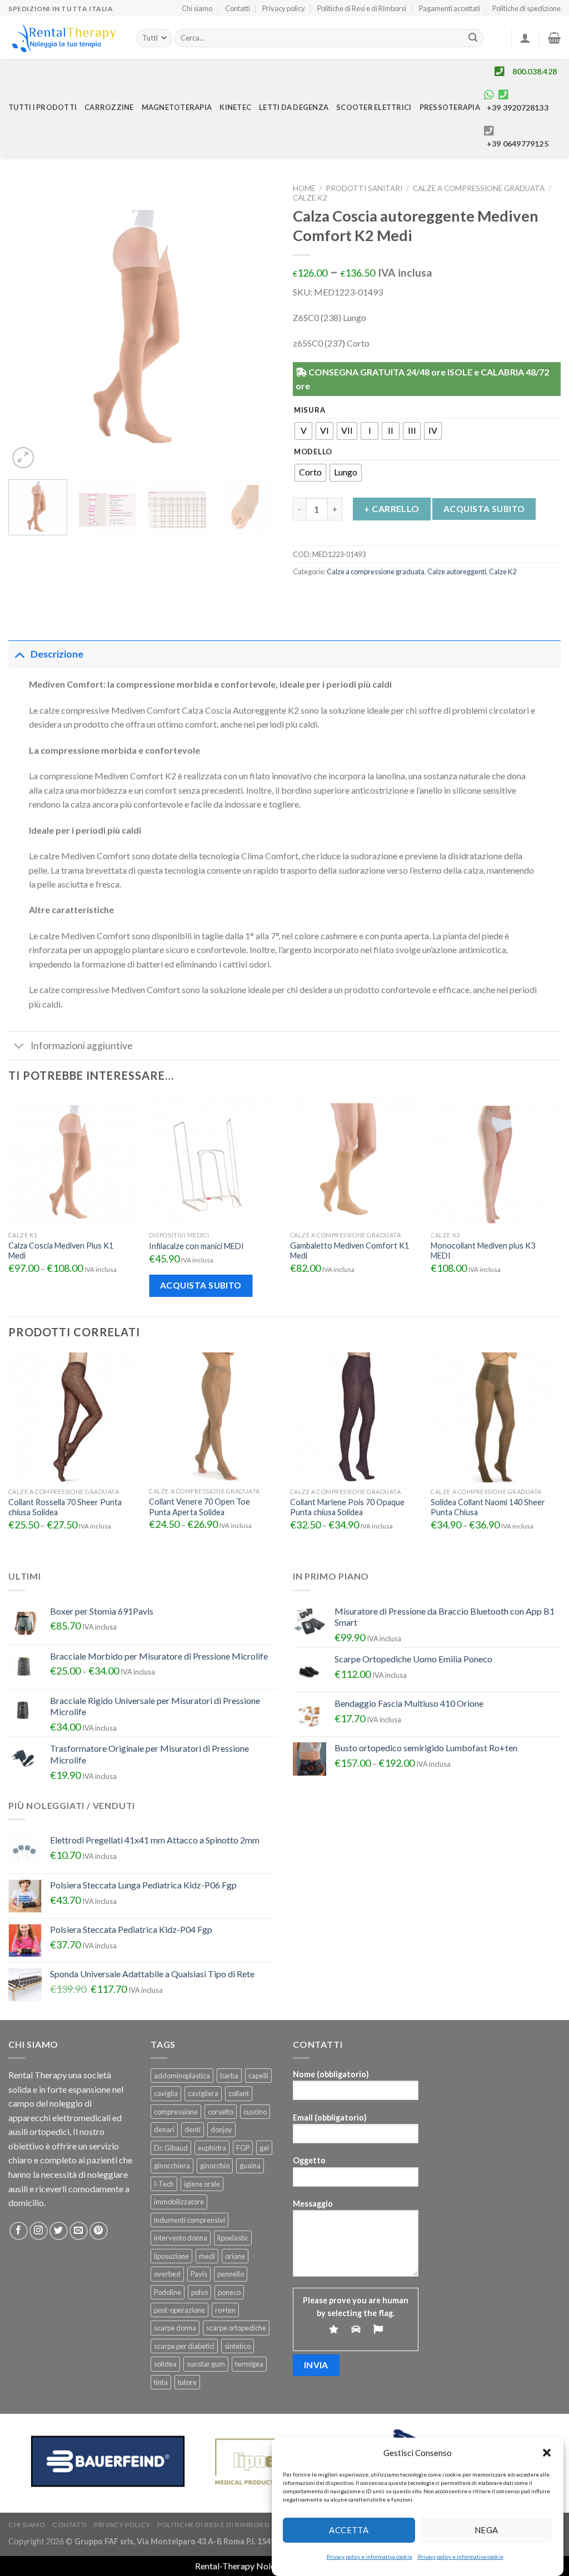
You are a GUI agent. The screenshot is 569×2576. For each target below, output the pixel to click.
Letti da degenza (294, 107)
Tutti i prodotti (43, 107)
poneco (229, 2292)
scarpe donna (175, 2328)
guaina (250, 2166)
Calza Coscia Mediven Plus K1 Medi (61, 1251)
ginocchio (215, 2166)
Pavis (199, 2274)
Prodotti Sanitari (364, 188)
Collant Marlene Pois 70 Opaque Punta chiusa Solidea (347, 1507)
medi (207, 2256)
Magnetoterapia (177, 107)
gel (264, 2148)
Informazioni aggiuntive (82, 1046)
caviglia (166, 2093)
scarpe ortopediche (236, 2328)
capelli (258, 2076)
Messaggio (313, 2204)
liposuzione (171, 2256)
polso (199, 2292)
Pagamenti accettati (450, 8)
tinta (161, 2382)
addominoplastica (182, 2076)
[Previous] (28, 325)
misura (310, 410)
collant (239, 2093)
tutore (187, 2382)
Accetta (349, 2530)
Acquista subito (484, 509)
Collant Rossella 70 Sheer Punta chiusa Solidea (65, 1507)
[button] (547, 2453)
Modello (313, 452)
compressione (176, 2112)
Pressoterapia (450, 107)
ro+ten (225, 2310)
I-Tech (164, 2184)
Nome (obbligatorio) (331, 2074)
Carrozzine (109, 107)
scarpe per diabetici (184, 2346)
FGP (243, 2148)
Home (304, 188)
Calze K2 (310, 198)
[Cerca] (473, 38)
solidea (165, 2364)
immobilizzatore (179, 2202)
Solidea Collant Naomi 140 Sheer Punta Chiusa (488, 1507)
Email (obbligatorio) (330, 2118)
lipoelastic (233, 2238)
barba (229, 2076)
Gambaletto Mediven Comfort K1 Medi (350, 1251)
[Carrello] (554, 38)
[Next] (257, 325)
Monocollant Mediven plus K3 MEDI (483, 1251)
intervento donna (181, 2238)
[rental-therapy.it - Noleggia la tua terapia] (64, 38)
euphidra (212, 2148)
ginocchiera (172, 2166)
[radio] (303, 431)
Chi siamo (197, 8)
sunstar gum (206, 2364)
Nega (486, 2530)
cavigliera (203, 2093)
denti (193, 2129)
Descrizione (57, 654)
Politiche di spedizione (526, 8)
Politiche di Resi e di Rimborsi (362, 8)
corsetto (221, 2112)
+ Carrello (392, 508)
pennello (231, 2274)
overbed (167, 2274)
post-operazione (179, 2310)
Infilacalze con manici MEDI (196, 1246)
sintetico (238, 2346)
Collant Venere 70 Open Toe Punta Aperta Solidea (199, 1507)
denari (164, 2129)
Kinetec (235, 107)
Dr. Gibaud (171, 2148)
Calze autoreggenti (457, 572)
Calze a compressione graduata (479, 188)
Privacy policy (284, 8)
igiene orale (202, 2184)
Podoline (168, 2292)
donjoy (221, 2129)
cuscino (255, 2112)
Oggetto (309, 2160)
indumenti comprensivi (189, 2220)
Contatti (238, 8)
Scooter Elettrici (374, 107)
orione (235, 2256)
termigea (249, 2364)
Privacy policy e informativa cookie (370, 2557)
